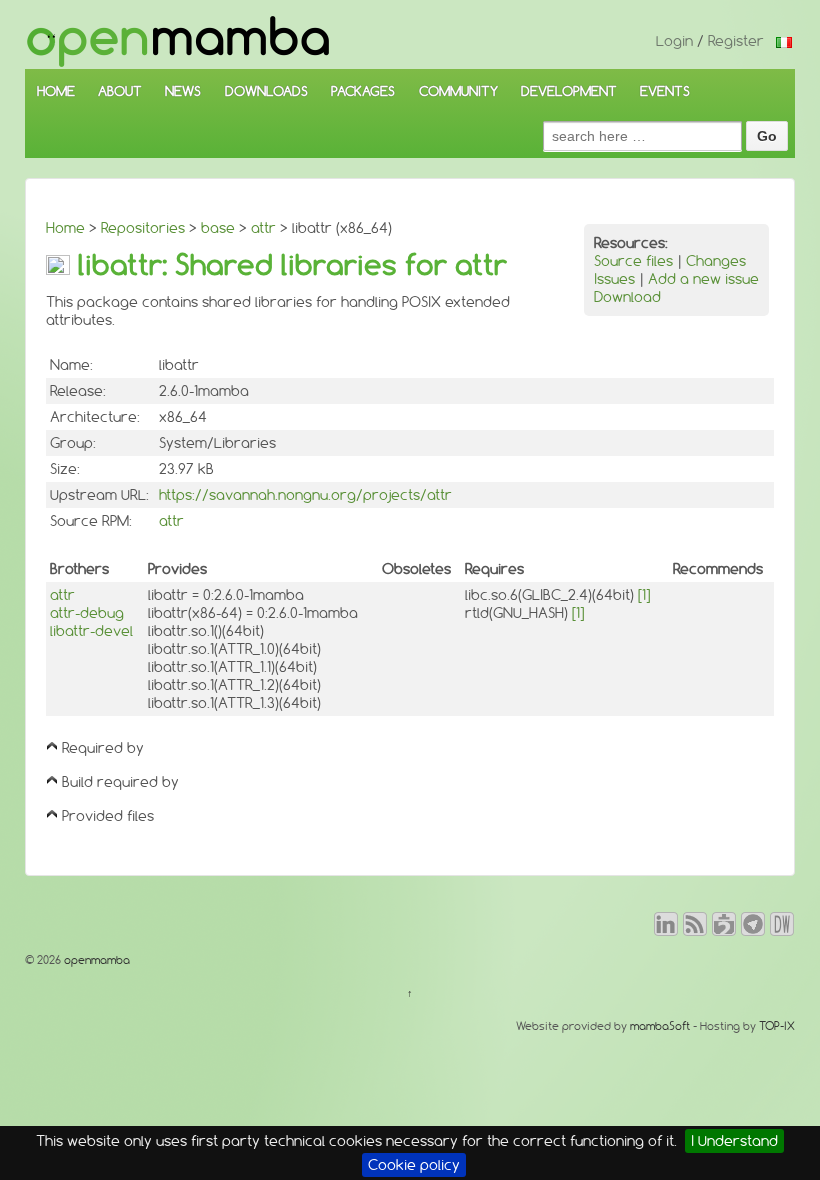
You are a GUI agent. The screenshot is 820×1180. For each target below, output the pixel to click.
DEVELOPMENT (569, 91)
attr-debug (87, 613)
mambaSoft (660, 1026)
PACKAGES (363, 91)
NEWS (183, 91)
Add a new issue (703, 279)
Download (627, 297)
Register (736, 41)
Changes (716, 261)
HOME (56, 91)
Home (65, 228)
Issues (614, 279)
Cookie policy (414, 1165)
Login (674, 41)
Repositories (143, 228)
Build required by (120, 782)
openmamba (95, 960)
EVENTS (665, 91)
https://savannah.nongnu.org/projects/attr (305, 495)
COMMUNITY (458, 91)
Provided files (108, 816)
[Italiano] (784, 41)
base (218, 228)
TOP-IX (777, 1026)
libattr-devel (91, 631)
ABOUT (120, 91)
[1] (644, 595)
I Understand (734, 1141)
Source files (633, 261)
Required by (103, 748)
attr (263, 228)
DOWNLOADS (266, 91)
